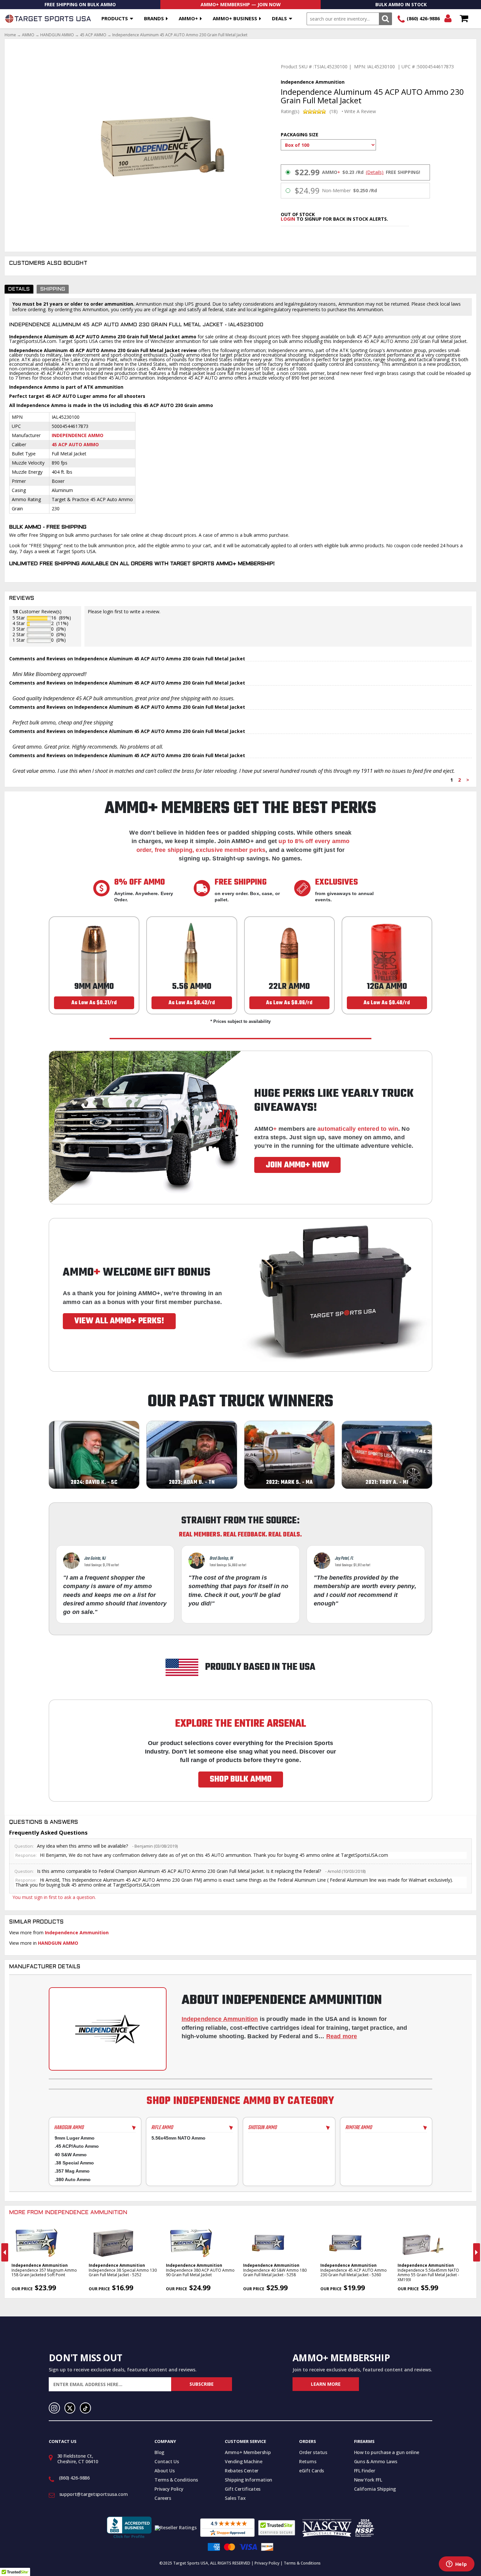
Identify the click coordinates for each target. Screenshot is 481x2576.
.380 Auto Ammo (73, 2179)
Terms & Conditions (176, 2480)
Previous (5, 2252)
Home (10, 35)
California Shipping (375, 2489)
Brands (154, 18)
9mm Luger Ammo (75, 2138)
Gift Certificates (243, 2489)
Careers (163, 2498)
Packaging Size (300, 135)
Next (477, 2252)
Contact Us (167, 2461)
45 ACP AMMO (93, 35)
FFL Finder (365, 2471)
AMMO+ (188, 18)
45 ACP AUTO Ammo (75, 444)
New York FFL (368, 2480)
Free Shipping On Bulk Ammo (80, 4)
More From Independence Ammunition (68, 2213)
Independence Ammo (78, 435)
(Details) (375, 172)
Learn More (326, 2384)
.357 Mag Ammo (72, 2171)
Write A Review (360, 111)
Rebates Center (242, 2471)
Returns (308, 2461)
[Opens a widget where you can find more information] (456, 2565)
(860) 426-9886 (423, 18)
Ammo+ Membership (248, 2452)
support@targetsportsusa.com (94, 2494)
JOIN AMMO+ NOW (297, 1165)
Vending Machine (244, 2461)
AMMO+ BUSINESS (235, 18)
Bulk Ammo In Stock (401, 4)
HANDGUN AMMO (57, 35)
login (288, 219)
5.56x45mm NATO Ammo (178, 2138)
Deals (279, 18)
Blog (159, 2452)
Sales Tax (235, 2498)
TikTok (85, 2408)
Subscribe (202, 2384)
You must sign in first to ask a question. (54, 1897)
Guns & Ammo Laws (375, 2461)
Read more (342, 2036)
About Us (164, 2471)
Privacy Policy (169, 2489)
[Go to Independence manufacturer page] (108, 2029)
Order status (313, 2452)
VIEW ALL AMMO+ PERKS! (119, 1321)
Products (115, 18)
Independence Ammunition (77, 1932)
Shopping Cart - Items (464, 19)
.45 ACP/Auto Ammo (77, 2146)
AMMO (28, 35)
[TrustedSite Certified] (277, 2528)
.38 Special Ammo (74, 2163)
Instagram (54, 2408)
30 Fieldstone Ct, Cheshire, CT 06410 (78, 2459)
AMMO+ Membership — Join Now (241, 4)
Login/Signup (448, 19)
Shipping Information (249, 2480)
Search (385, 19)
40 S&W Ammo (71, 2155)
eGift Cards (312, 2471)
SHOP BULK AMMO (241, 1779)
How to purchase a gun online (387, 2452)
